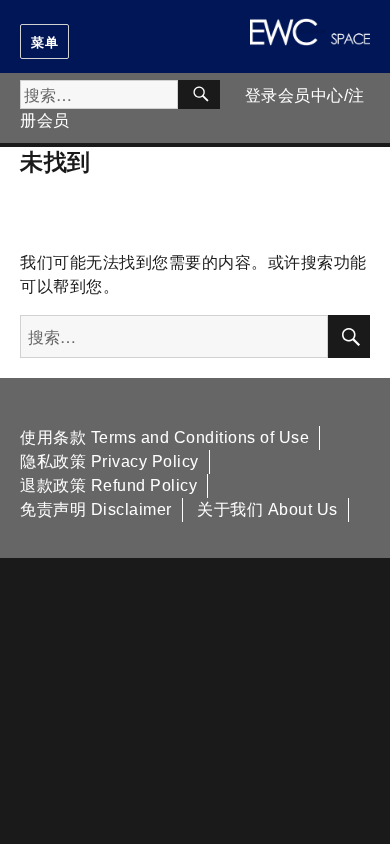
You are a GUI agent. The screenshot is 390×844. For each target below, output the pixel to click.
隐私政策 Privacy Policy (109, 461)
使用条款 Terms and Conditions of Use (164, 437)
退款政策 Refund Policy (108, 485)
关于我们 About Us (267, 509)
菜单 (44, 41)
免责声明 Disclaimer (96, 509)
